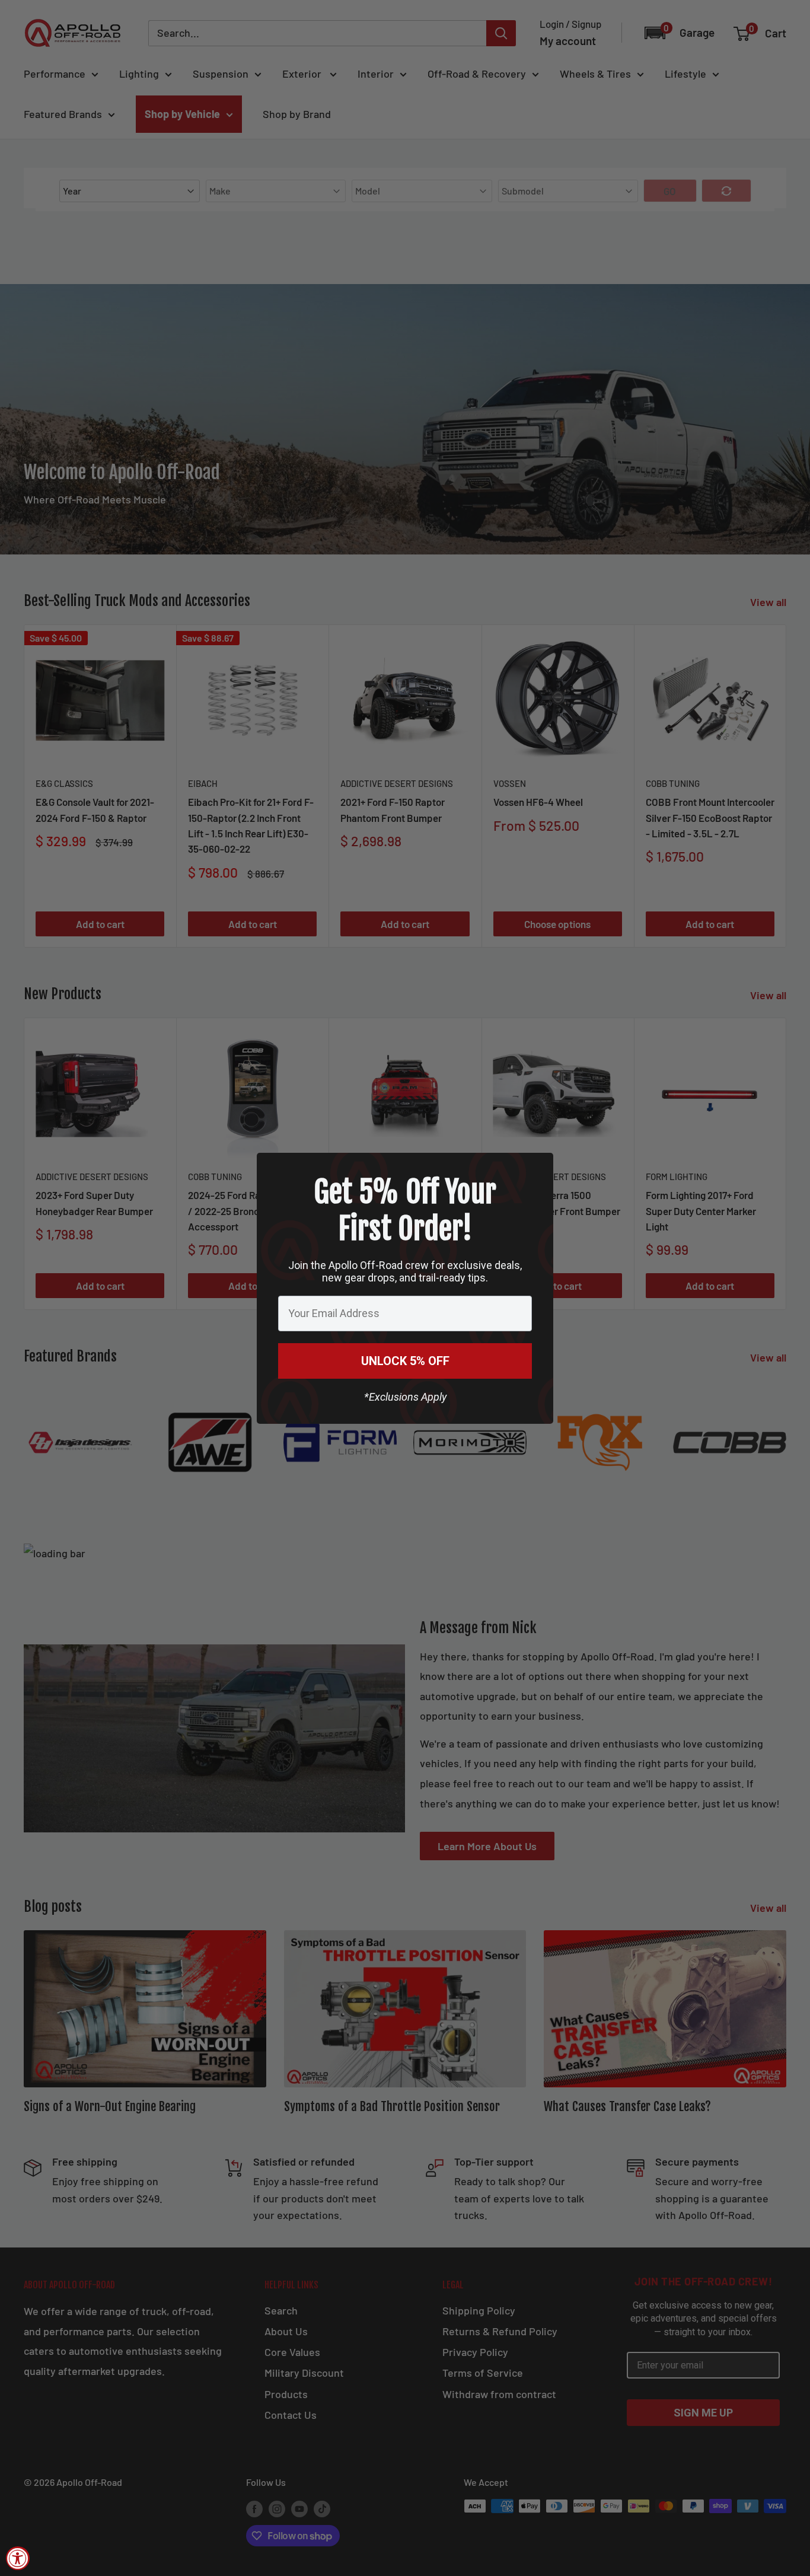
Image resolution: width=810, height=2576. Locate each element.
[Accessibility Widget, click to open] (18, 2558)
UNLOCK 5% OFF (405, 1361)
